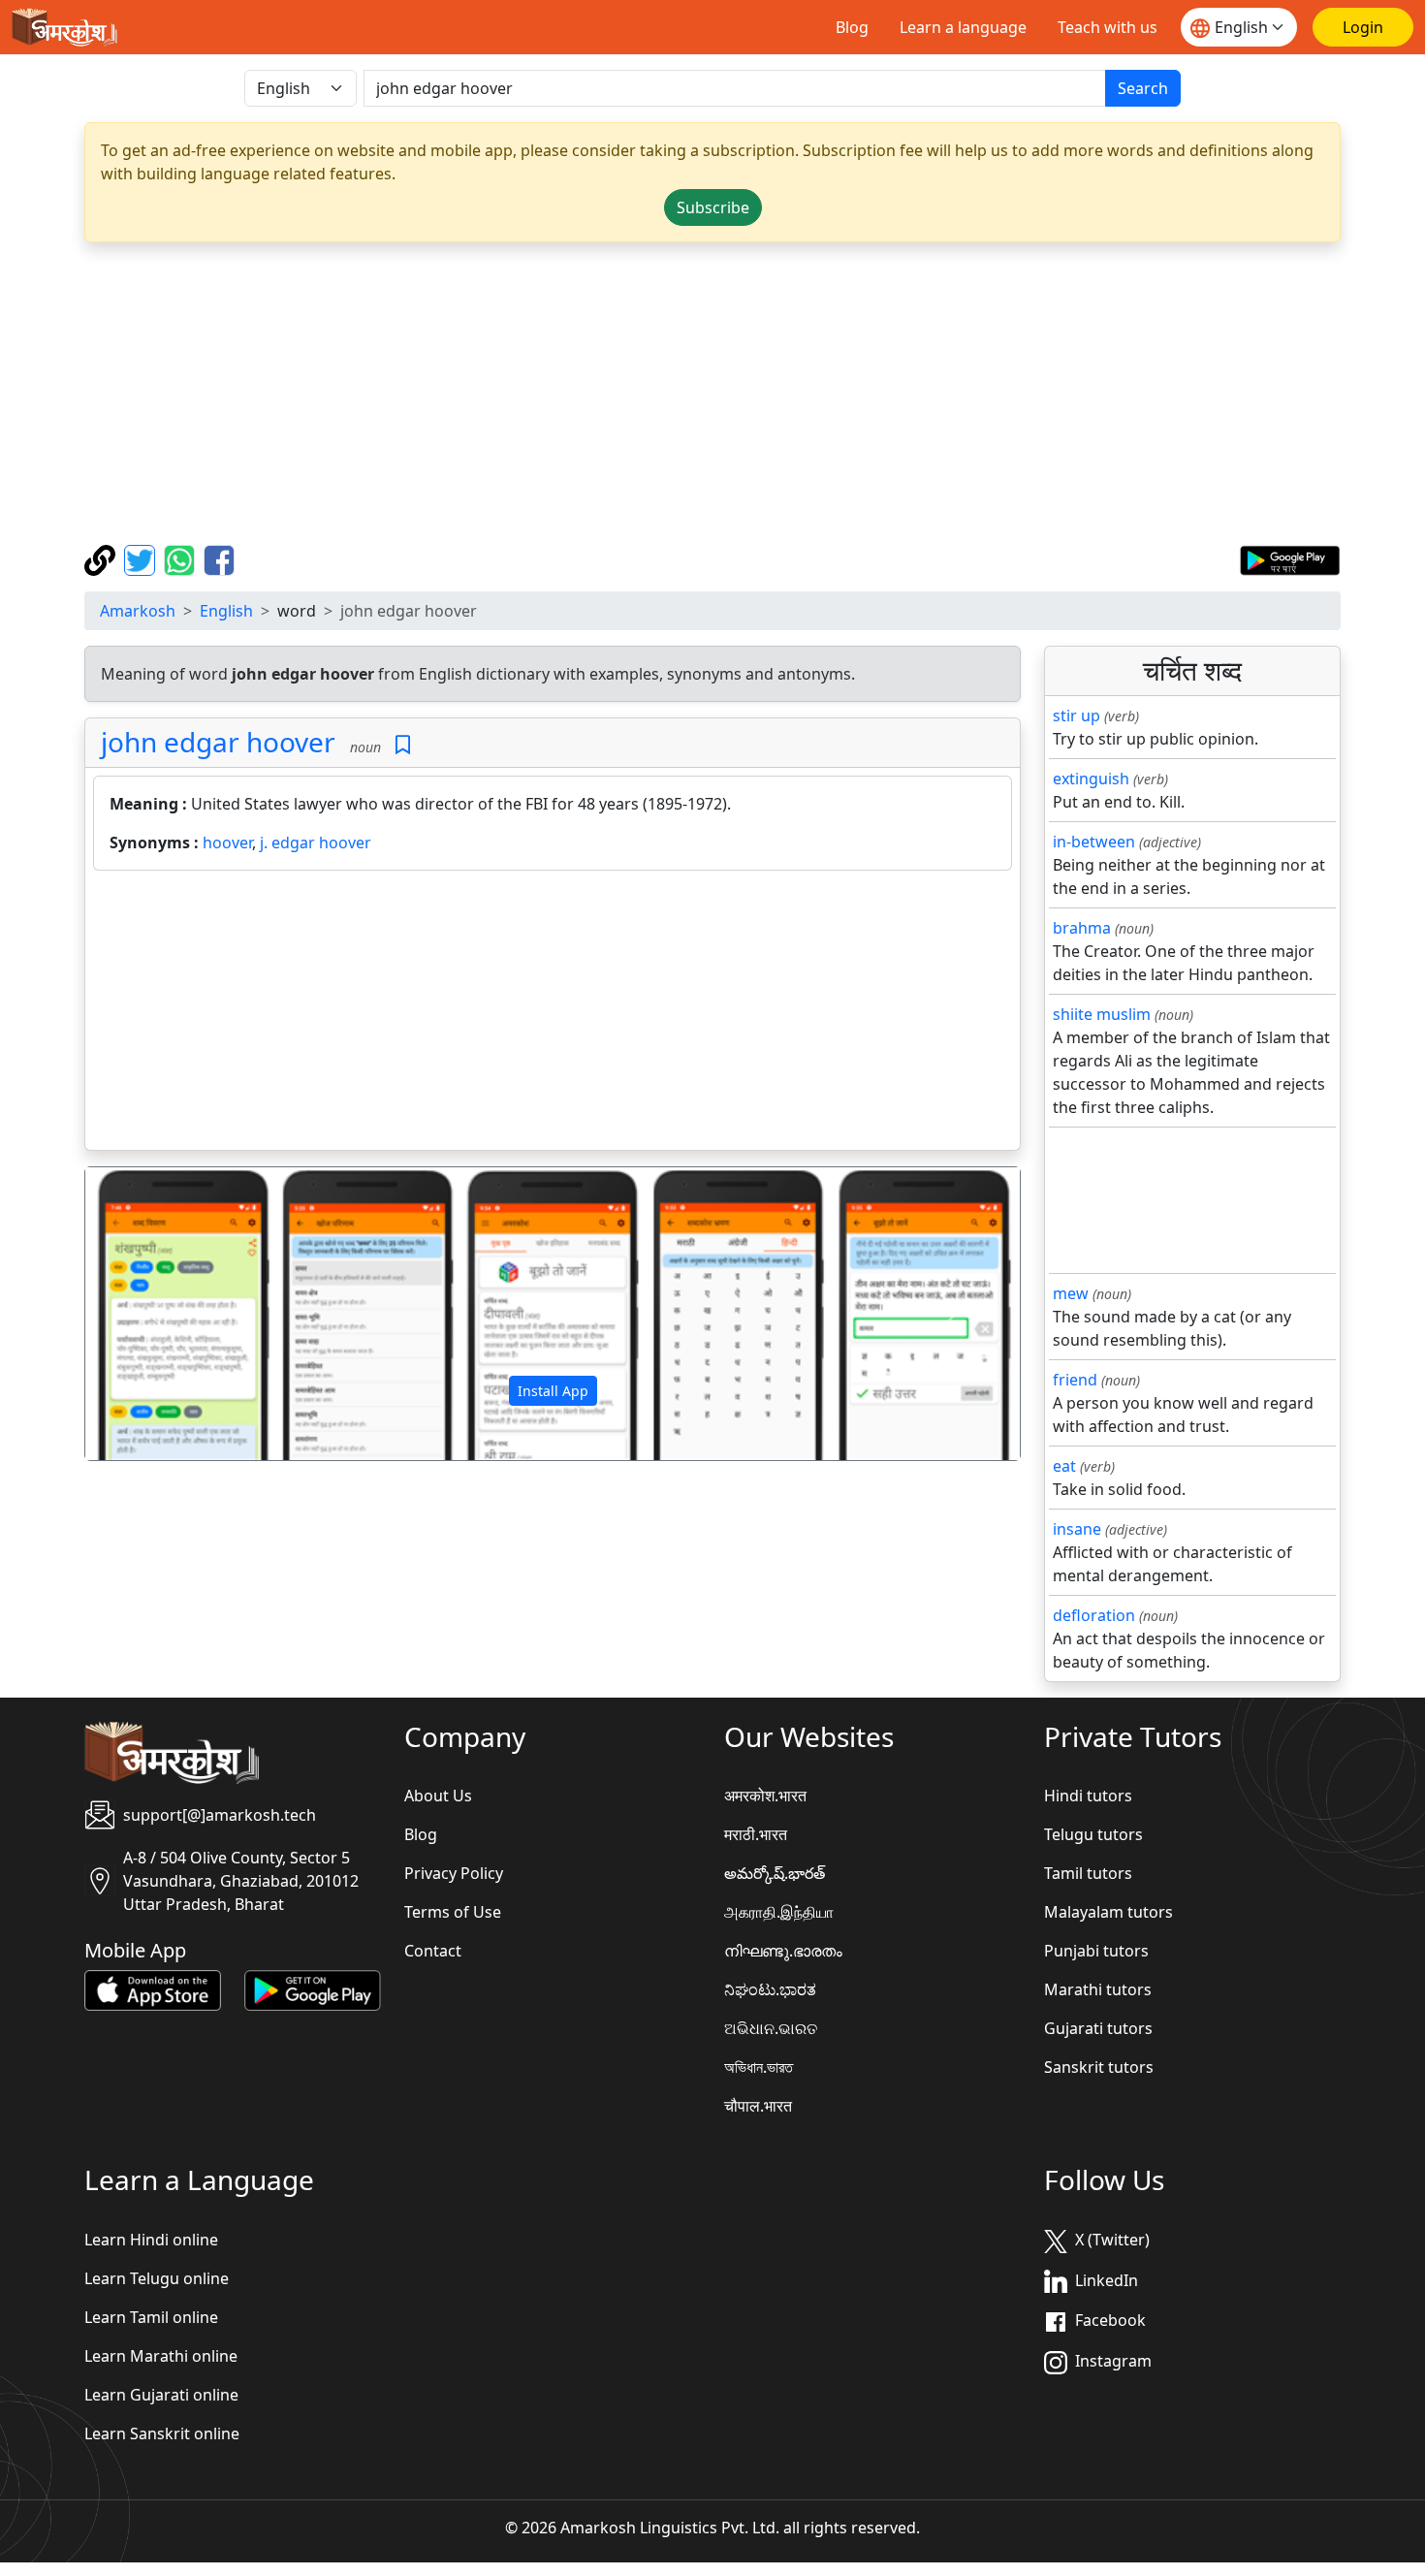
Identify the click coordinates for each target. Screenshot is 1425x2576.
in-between (1094, 842)
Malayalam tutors (1108, 1912)
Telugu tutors (1093, 1834)
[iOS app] (153, 1989)
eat (1064, 1466)
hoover (227, 843)
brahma (1082, 928)
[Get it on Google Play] (1290, 558)
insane (1077, 1529)
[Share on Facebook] (219, 558)
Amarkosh (138, 611)
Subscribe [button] (713, 207)
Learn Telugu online (157, 2278)
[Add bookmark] (403, 745)
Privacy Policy (454, 1873)
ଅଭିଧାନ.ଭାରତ (771, 2028)
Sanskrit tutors (1099, 2067)
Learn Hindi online (151, 2240)
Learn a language (963, 27)
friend (1075, 1380)
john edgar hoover (218, 742)
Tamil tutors (1088, 1873)
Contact (433, 1951)
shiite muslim (1102, 1014)
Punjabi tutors (1096, 1951)
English (226, 611)
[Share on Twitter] (142, 558)
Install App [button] (553, 1391)
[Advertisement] (712, 394)
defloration (1094, 1615)
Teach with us (1108, 27)
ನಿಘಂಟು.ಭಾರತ (770, 1989)
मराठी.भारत (756, 1834)
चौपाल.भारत (758, 2106)
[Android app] (313, 1989)
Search (1143, 88)
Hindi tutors (1088, 1796)
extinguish (1091, 779)
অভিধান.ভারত (759, 2067)
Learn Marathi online (161, 2356)
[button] (156, 1314)
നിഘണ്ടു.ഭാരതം (783, 1951)
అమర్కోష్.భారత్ (775, 1873)
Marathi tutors (1098, 1989)
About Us (438, 1796)
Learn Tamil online (151, 2317)
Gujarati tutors (1098, 2028)
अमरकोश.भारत (765, 1796)
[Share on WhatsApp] (182, 558)
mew (1071, 1293)
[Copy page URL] (102, 558)
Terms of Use (453, 1912)
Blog (852, 27)
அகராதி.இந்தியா (779, 1912)
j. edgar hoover (316, 843)
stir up (1077, 716)
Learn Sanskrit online (162, 2433)
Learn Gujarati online (161, 2395)
